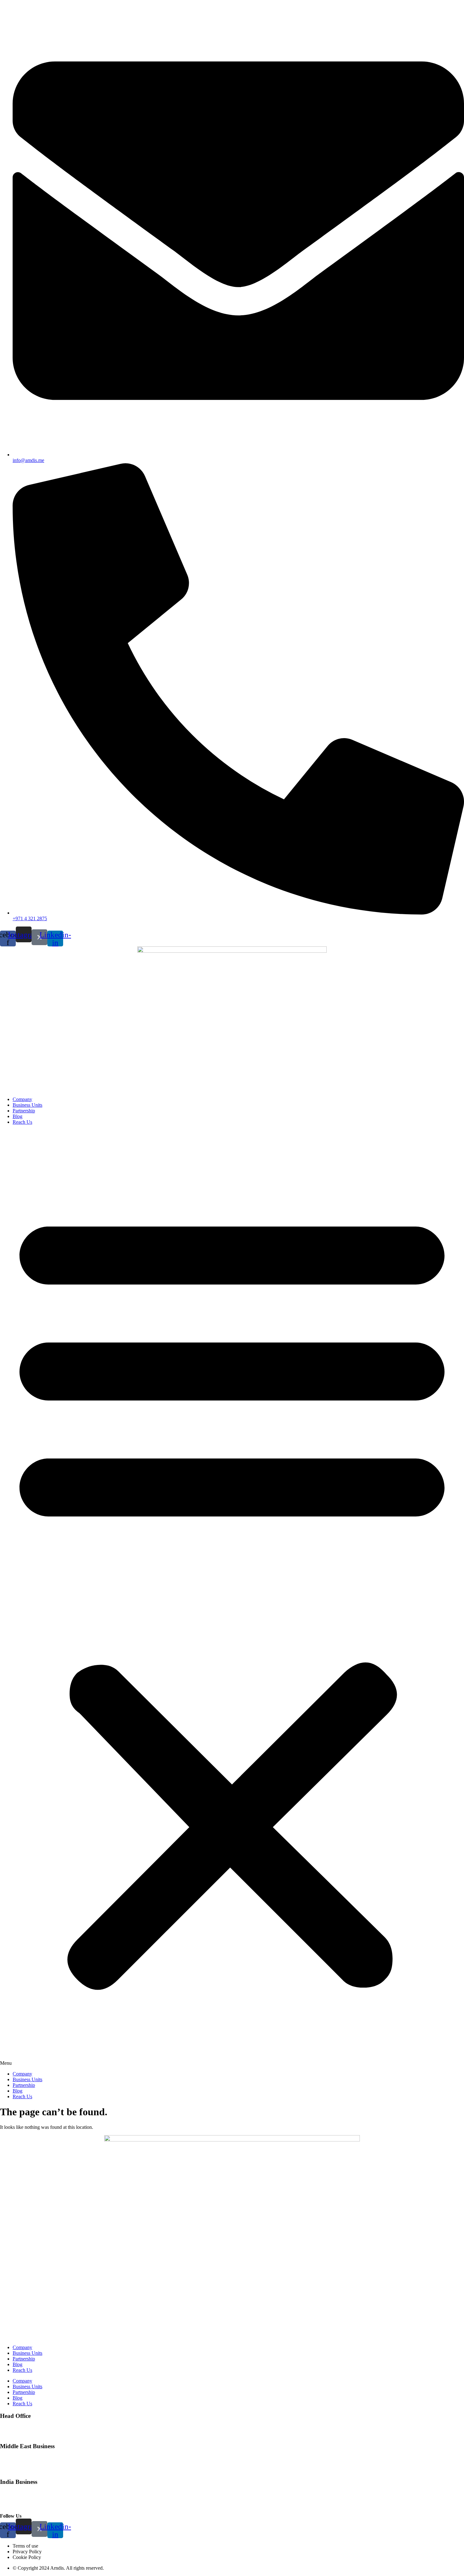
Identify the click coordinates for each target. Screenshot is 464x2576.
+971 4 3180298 (24, 2434)
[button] (232, 1598)
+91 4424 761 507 (28, 2505)
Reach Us (22, 1122)
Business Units (27, 1105)
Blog (18, 1116)
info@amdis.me (122, 2469)
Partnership (24, 1111)
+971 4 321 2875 (25, 2469)
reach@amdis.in (79, 2505)
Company (22, 1099)
